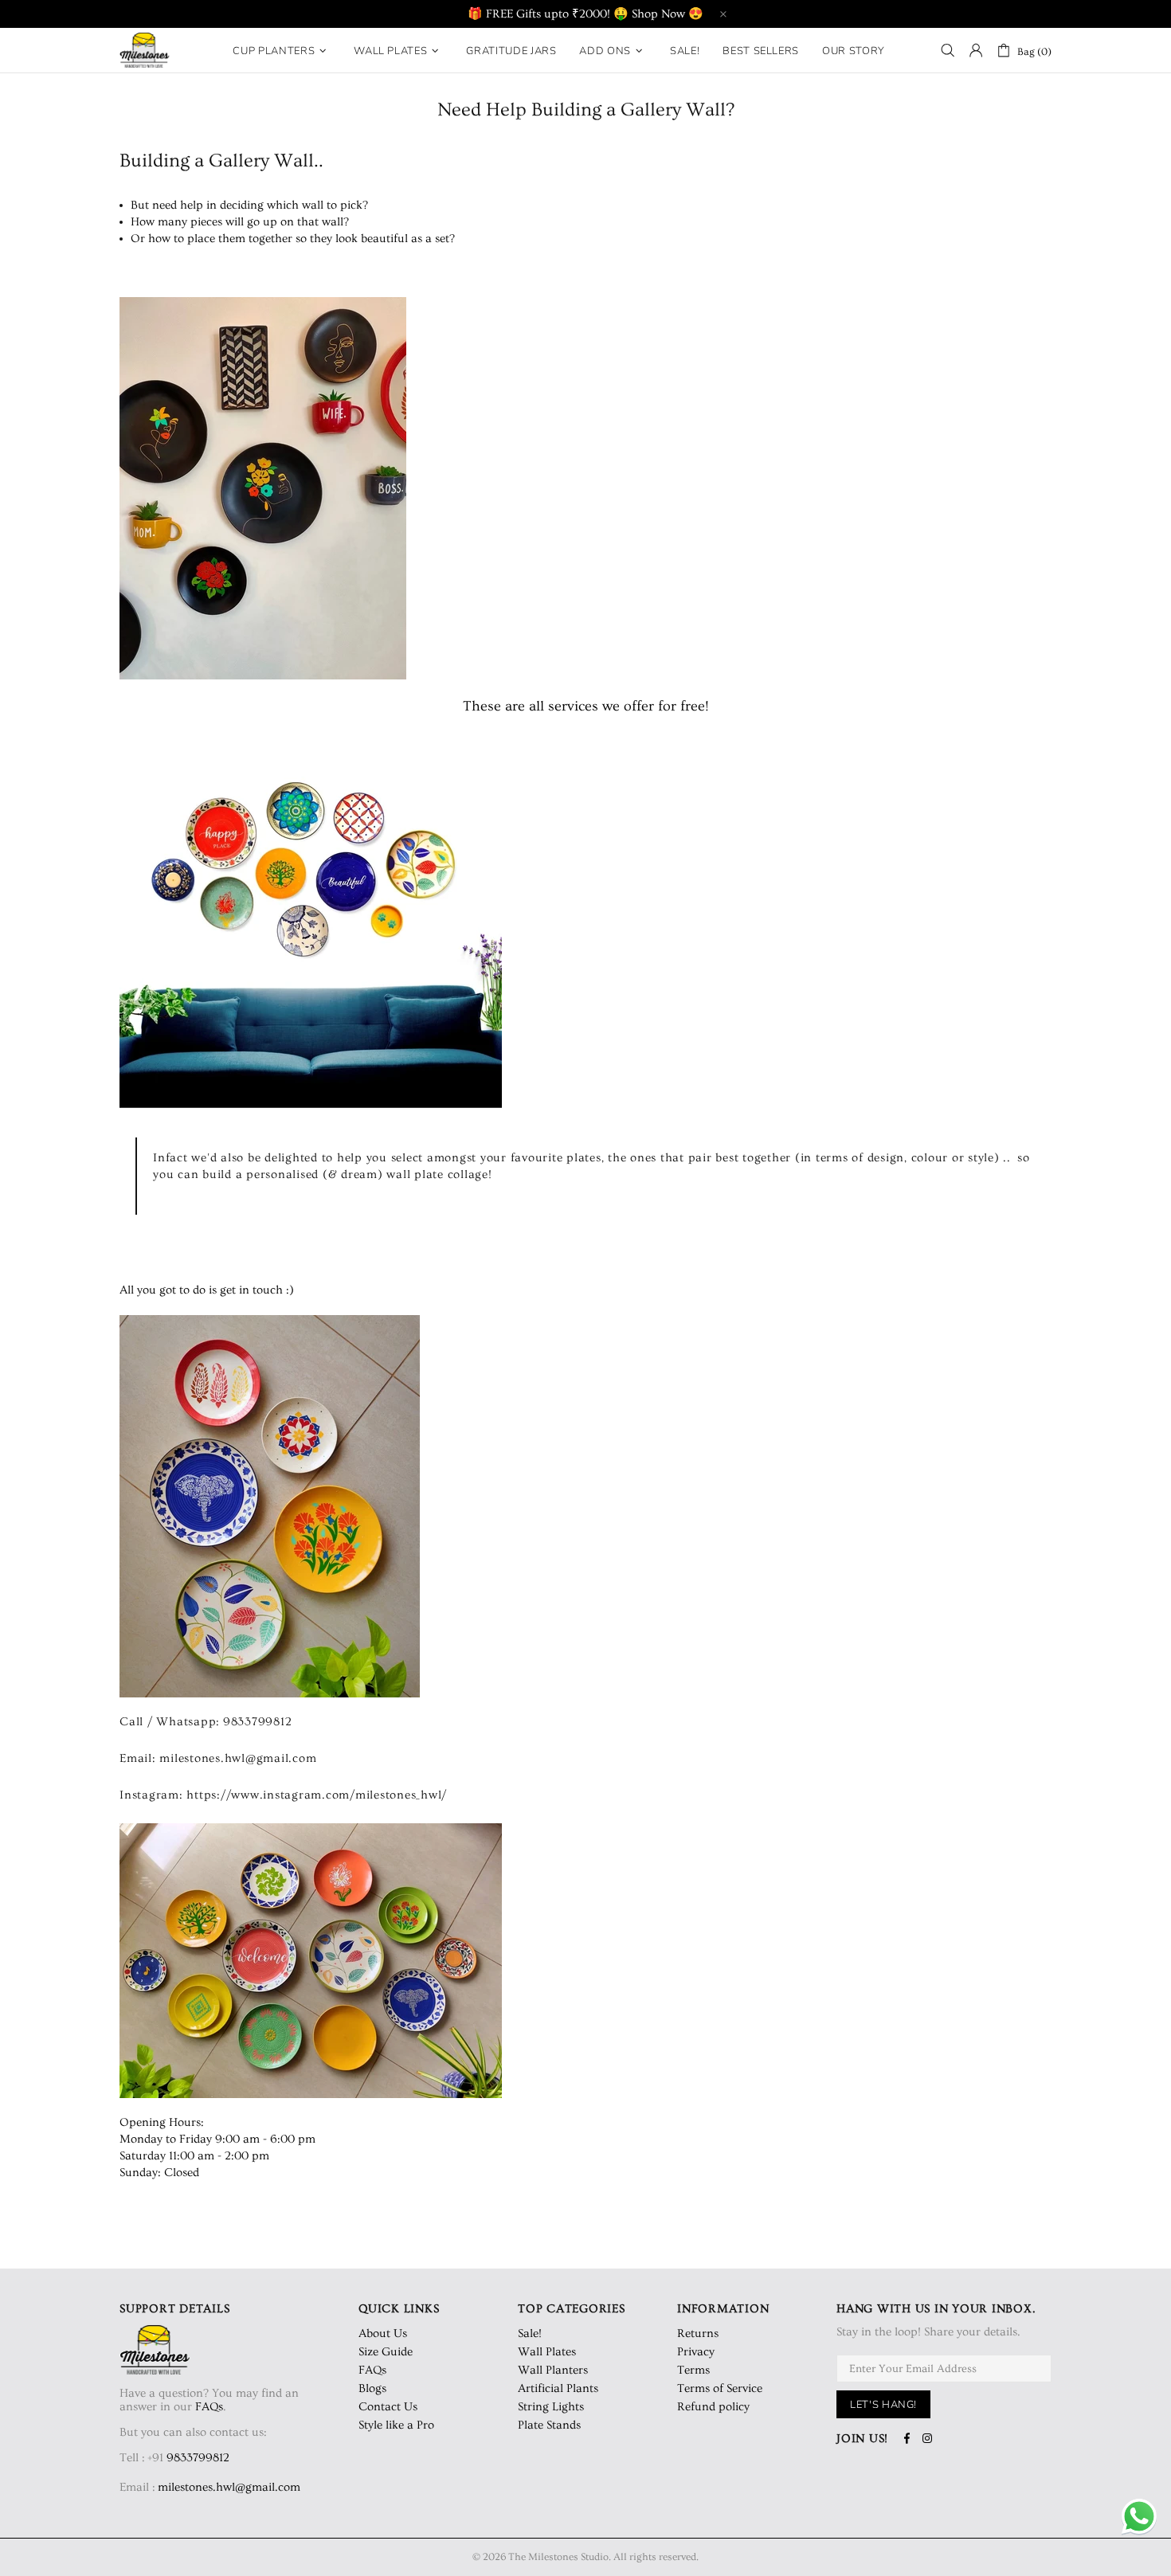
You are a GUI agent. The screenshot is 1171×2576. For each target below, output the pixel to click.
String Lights (551, 2407)
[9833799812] (231, 2458)
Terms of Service (720, 2388)
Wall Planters (553, 2370)
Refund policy (713, 2407)
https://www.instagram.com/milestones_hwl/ (317, 1795)
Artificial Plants (558, 2388)
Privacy (696, 2352)
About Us (383, 2333)
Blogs (372, 2388)
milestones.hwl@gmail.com (229, 2487)
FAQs (209, 2407)
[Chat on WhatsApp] (1139, 2518)
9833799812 (198, 2458)
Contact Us (388, 2407)
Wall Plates (547, 2352)
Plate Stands (549, 2425)
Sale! (530, 2333)
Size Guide (386, 2352)
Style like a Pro (396, 2425)
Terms (693, 2370)
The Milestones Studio (145, 50)
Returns (698, 2333)
